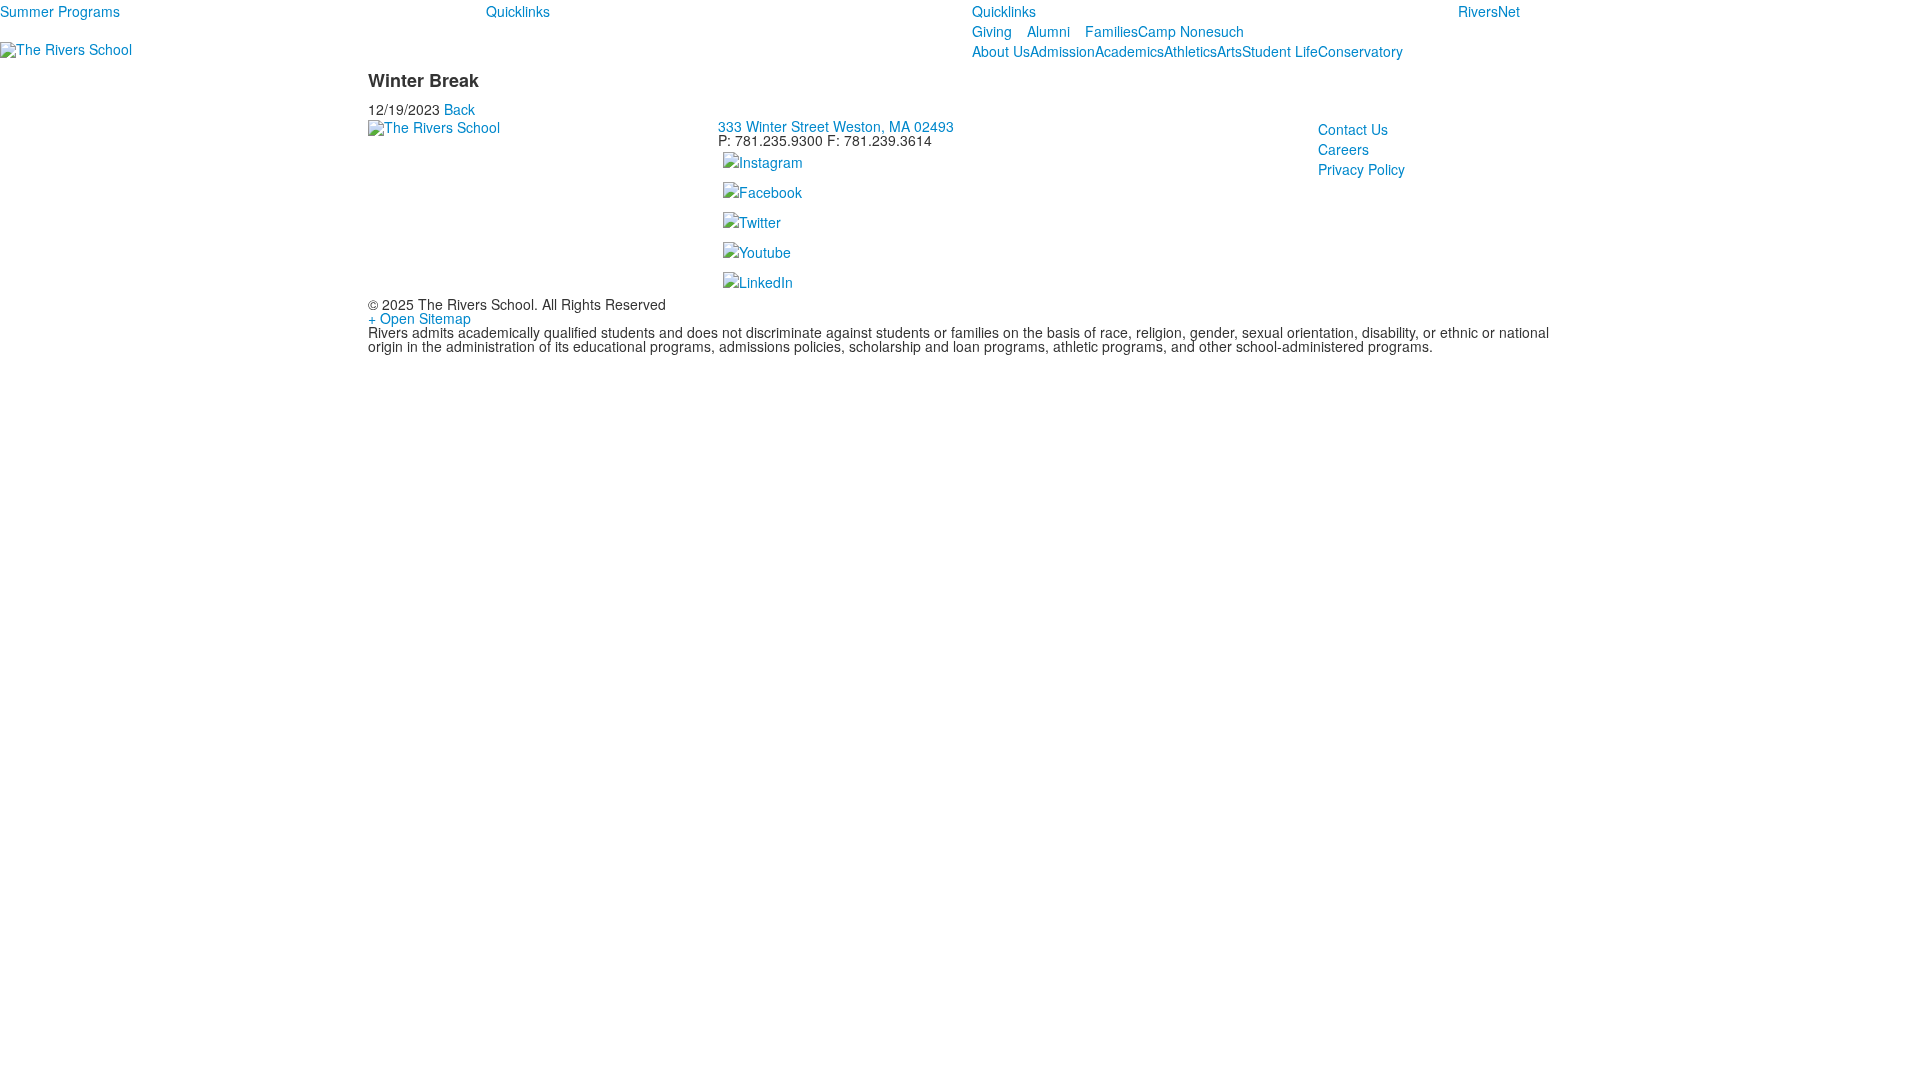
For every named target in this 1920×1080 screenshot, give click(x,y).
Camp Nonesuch (1191, 31)
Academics (1129, 51)
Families (1111, 31)
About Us (1001, 51)
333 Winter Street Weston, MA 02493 (836, 126)
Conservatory (1360, 51)
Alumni (1048, 31)
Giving (992, 31)
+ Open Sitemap (419, 318)
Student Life (1280, 51)
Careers (1343, 149)
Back (459, 109)
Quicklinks (518, 11)
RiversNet (1489, 11)
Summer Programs (60, 11)
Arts (1229, 51)
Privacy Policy (1361, 169)
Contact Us (1353, 129)
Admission (1062, 51)
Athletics (1190, 51)
